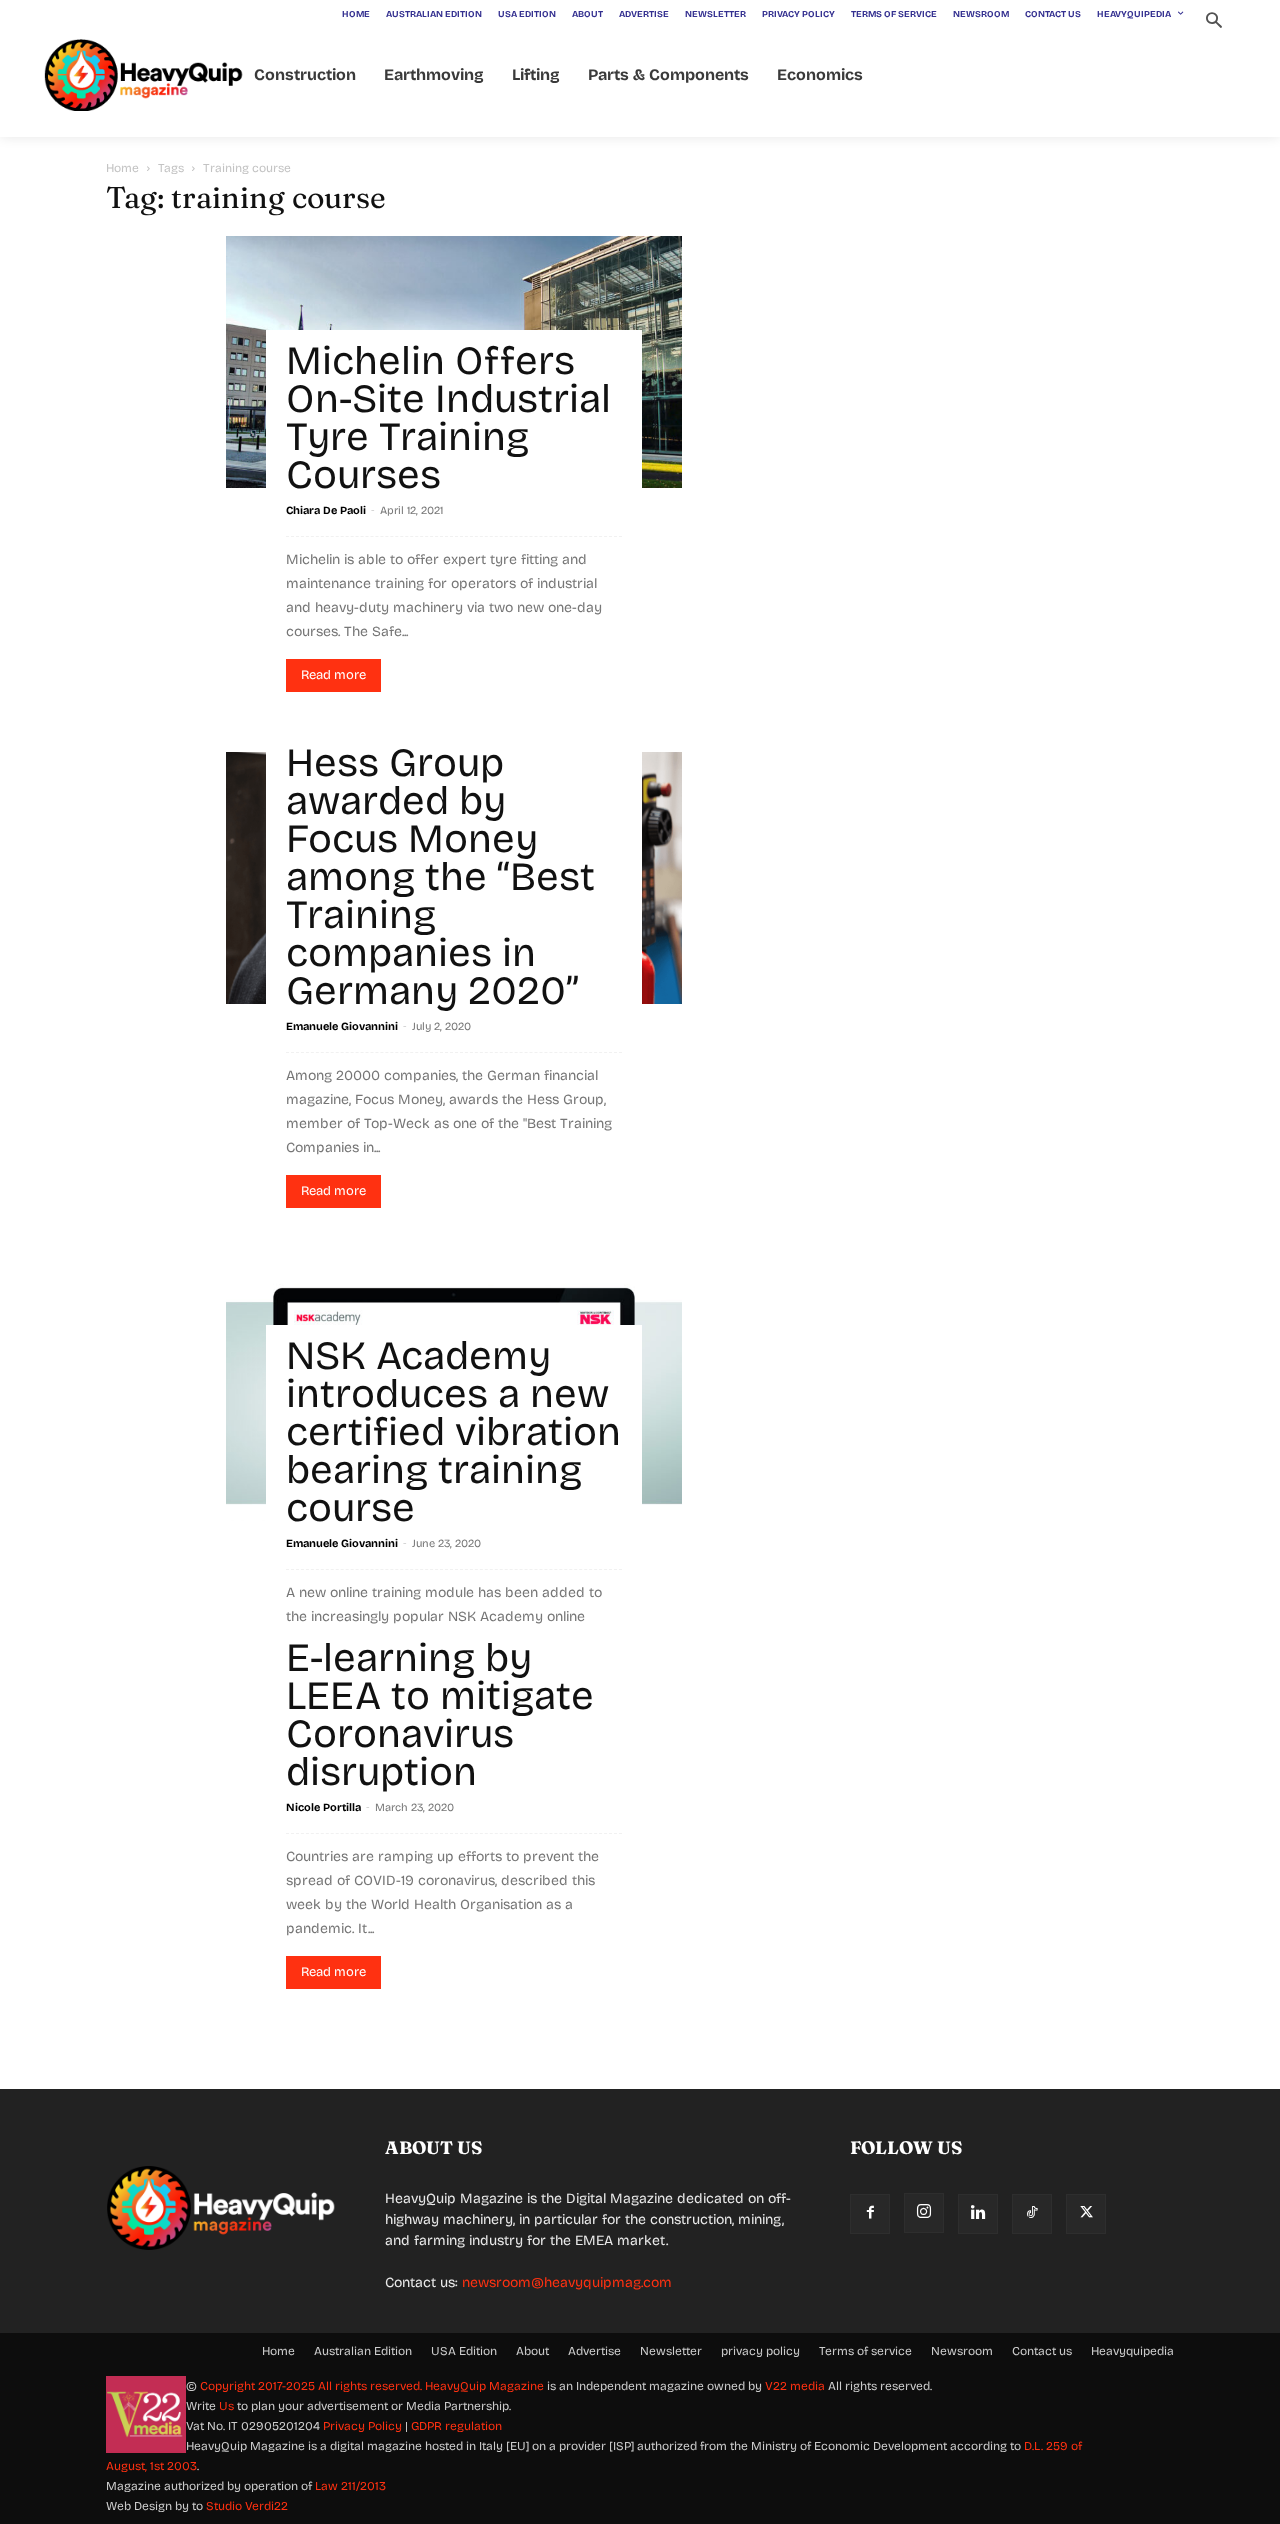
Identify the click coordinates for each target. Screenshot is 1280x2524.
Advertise (594, 2351)
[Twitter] (1086, 2214)
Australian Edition (363, 2351)
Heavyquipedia (1132, 2351)
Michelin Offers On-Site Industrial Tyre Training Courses (448, 418)
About (532, 2351)
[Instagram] (924, 2213)
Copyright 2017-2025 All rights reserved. (312, 2386)
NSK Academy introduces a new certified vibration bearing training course (453, 1432)
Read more (333, 675)
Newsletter (671, 2351)
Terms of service (865, 2351)
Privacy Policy (362, 2426)
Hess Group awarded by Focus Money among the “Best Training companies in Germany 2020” (440, 877)
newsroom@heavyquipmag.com (567, 2282)
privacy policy (760, 2351)
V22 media (795, 2386)
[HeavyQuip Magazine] (144, 75)
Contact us (1042, 2351)
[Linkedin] (978, 2214)
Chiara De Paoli (326, 510)
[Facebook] (870, 2214)
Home (122, 168)
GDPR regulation (456, 2426)
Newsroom (962, 2351)
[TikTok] (1032, 2214)
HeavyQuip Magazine (484, 2386)
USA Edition (464, 2351)
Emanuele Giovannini (342, 1026)
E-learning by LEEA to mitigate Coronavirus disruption (440, 1715)
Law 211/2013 (350, 2486)
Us (226, 2406)
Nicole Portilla (323, 1807)
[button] (1213, 22)
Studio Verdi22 (247, 2506)
